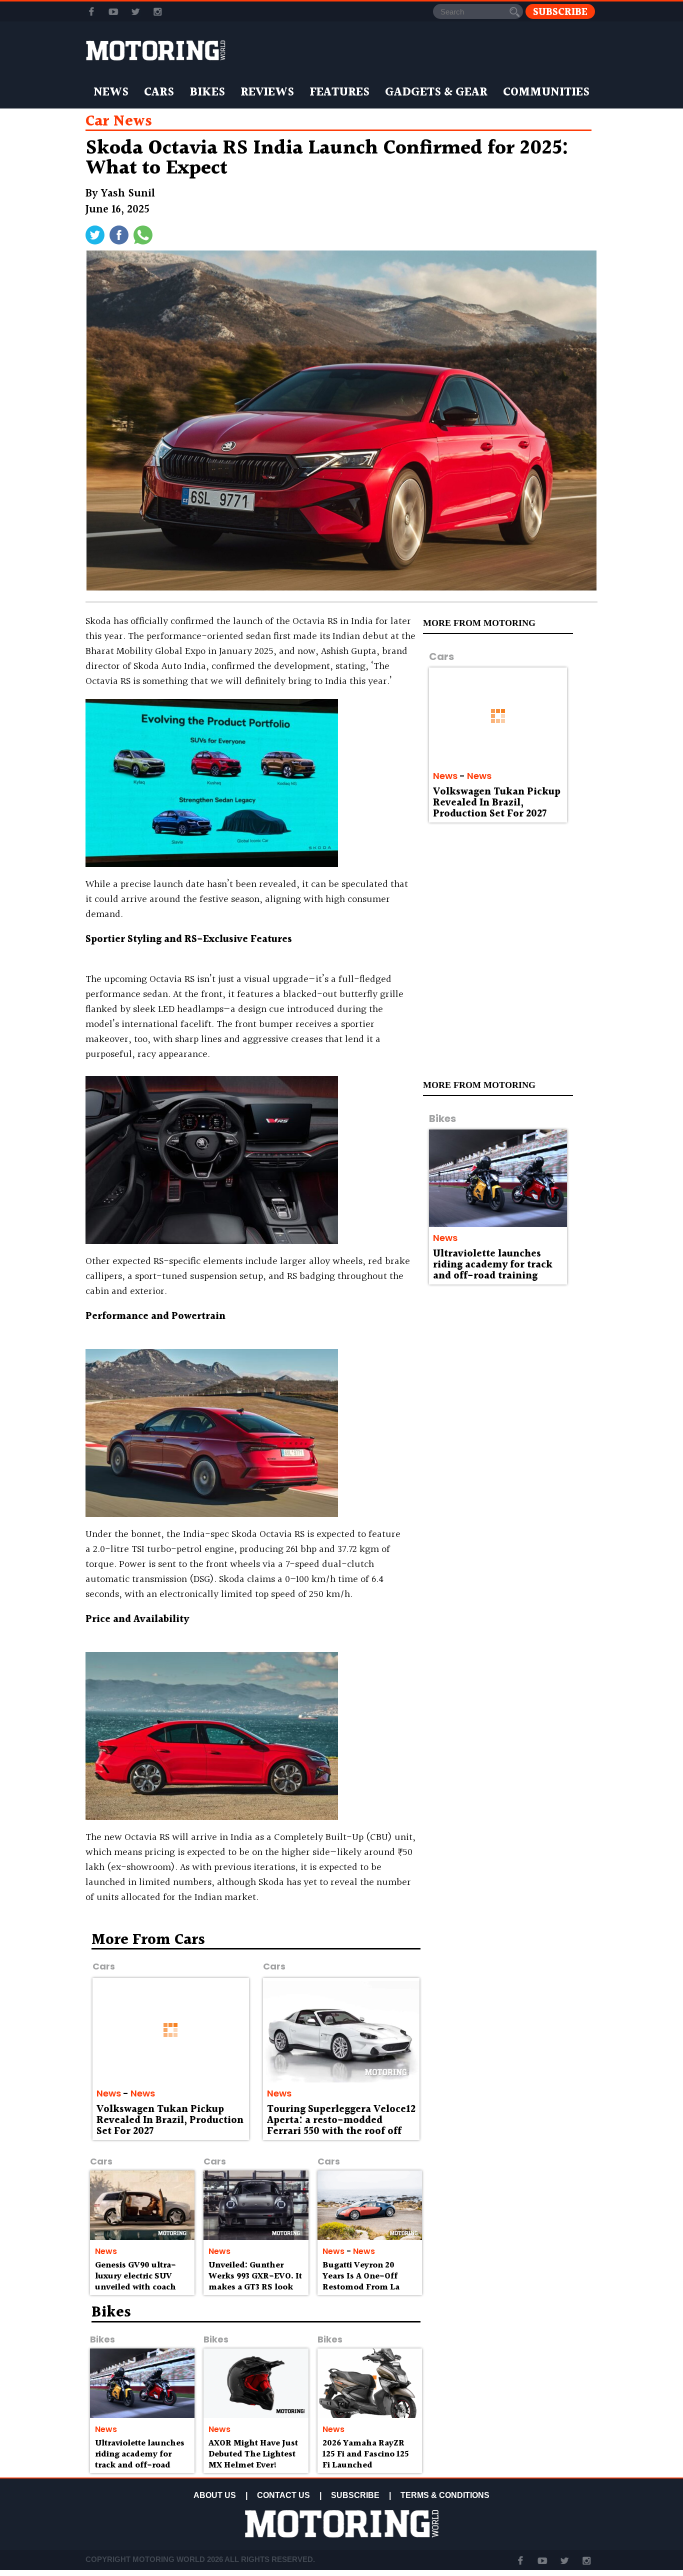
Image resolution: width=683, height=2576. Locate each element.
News (111, 92)
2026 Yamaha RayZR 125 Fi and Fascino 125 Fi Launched (366, 2454)
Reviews (267, 92)
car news (119, 121)
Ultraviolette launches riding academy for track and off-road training (493, 1265)
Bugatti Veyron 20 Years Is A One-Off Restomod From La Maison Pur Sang (361, 2281)
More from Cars (148, 1940)
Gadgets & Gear (436, 92)
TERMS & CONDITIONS (445, 2495)
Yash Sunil (128, 194)
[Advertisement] (511, 2004)
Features (339, 92)
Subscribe (560, 12)
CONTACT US (283, 2495)
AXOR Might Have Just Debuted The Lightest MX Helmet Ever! (253, 2454)
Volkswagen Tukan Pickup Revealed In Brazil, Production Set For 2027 (497, 803)
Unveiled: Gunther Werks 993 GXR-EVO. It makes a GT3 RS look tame (255, 2281)
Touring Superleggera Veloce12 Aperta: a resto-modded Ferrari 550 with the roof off (341, 2120)
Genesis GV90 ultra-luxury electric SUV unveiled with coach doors (135, 2281)
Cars (159, 92)
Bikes (207, 92)
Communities (546, 92)
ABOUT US (215, 2495)
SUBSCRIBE (355, 2495)
